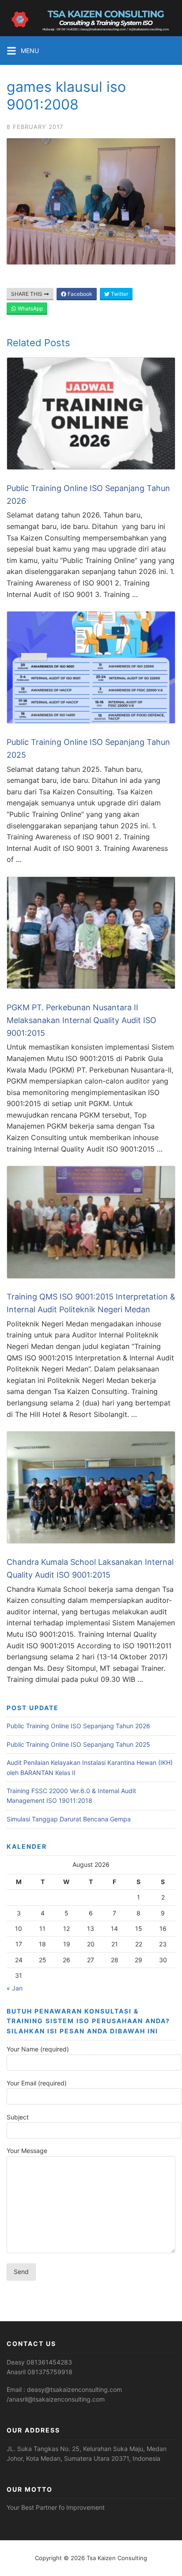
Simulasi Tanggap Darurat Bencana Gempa (69, 1819)
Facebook (79, 294)
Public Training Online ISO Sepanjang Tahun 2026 (78, 1726)
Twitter (119, 294)
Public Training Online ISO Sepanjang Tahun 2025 (78, 1744)
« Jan (15, 1988)
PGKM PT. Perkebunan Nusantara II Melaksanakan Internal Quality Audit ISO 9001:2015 (82, 1020)
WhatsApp (30, 308)
